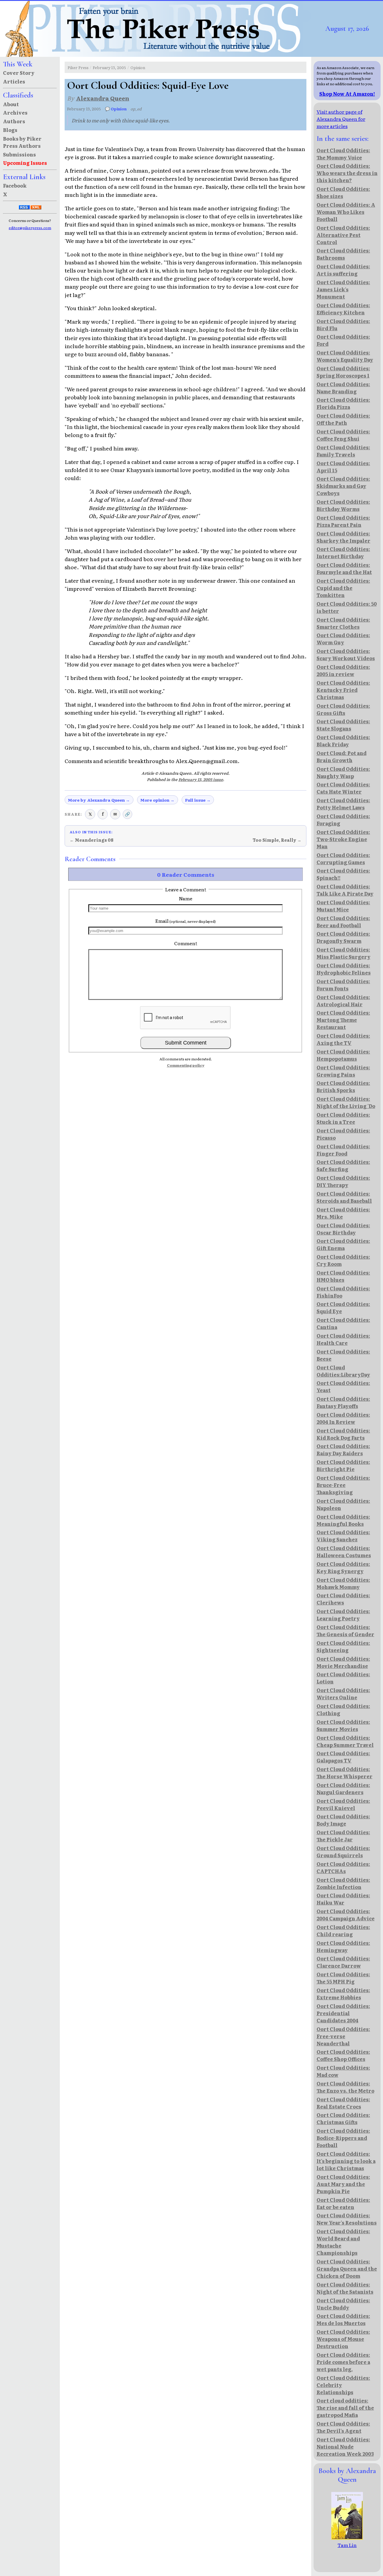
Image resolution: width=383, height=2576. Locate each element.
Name (186, 898)
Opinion (138, 67)
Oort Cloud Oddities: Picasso (343, 1134)
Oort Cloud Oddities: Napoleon (343, 1504)
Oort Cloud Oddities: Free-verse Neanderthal (343, 2036)
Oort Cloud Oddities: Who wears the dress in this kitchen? (347, 173)
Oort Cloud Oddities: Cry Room (343, 1260)
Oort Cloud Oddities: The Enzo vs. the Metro (345, 2087)
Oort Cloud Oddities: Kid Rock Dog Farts (343, 1434)
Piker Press (78, 67)
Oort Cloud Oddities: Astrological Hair (343, 1001)
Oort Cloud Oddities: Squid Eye (343, 1307)
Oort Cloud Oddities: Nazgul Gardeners (343, 1788)
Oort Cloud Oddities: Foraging (343, 820)
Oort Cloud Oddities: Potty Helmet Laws (343, 804)
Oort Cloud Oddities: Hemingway (343, 1946)
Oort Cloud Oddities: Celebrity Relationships (343, 2385)
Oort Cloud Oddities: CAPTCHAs (343, 1867)
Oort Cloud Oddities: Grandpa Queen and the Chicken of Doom (347, 2269)
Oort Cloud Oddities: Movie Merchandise (343, 1662)
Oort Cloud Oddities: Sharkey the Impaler (344, 537)
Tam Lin (347, 2545)
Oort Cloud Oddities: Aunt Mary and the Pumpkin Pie (343, 2184)
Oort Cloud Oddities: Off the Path (343, 419)
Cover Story (19, 73)
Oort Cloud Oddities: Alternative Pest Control (343, 235)
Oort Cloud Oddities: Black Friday (343, 741)
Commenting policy (186, 1065)
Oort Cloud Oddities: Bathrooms (343, 254)
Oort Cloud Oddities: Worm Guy (343, 639)
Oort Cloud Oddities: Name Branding (343, 388)
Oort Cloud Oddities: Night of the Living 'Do (346, 1102)
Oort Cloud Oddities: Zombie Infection (343, 1883)
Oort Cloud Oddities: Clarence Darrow (343, 1962)
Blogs (10, 130)
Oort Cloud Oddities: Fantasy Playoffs (343, 1402)
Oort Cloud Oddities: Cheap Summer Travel (345, 1741)
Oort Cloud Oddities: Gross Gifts (343, 709)
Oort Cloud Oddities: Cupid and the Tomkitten (343, 588)
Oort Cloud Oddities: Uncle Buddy (343, 2304)
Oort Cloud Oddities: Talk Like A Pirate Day (345, 890)
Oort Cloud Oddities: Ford (343, 340)
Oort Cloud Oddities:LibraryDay (343, 1371)
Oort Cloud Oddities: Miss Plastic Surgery (344, 953)
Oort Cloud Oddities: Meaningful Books (343, 1520)
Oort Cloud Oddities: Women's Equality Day (345, 356)
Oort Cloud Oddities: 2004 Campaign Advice (346, 1915)
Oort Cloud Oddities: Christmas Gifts (343, 2118)
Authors (14, 121)
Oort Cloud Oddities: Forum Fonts (343, 985)
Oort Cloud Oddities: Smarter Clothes (343, 623)
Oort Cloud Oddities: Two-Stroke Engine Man (343, 839)
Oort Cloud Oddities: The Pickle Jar (343, 1836)
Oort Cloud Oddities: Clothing (343, 1709)
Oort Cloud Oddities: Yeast (343, 1386)
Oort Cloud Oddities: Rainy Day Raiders (343, 1450)
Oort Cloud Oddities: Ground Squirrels (343, 1852)
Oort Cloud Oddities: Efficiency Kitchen (343, 309)
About (11, 104)
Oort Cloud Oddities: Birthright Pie (343, 1465)
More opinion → (157, 800)
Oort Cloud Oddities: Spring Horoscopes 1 (343, 372)
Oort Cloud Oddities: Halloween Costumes (344, 1552)
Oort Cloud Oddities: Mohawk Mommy (343, 1583)
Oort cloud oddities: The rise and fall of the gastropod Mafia (345, 2408)
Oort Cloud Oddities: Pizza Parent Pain (343, 521)
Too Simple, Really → (277, 840)
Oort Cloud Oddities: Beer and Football (343, 922)
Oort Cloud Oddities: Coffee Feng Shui (343, 435)
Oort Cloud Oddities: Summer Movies (343, 1725)
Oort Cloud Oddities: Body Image (343, 1820)
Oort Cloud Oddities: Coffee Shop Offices (343, 2055)
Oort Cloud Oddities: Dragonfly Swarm (343, 937)
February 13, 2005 (109, 67)
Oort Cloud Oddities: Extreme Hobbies (343, 1994)
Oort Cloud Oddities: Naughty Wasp (343, 772)
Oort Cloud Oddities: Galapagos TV (343, 1757)
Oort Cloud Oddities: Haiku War (343, 1899)
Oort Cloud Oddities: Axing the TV (343, 1039)
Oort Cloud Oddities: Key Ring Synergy (343, 1567)
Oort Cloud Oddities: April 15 (343, 467)
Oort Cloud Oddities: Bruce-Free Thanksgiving (343, 1485)
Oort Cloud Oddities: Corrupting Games (343, 858)
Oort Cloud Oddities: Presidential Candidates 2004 (343, 2013)
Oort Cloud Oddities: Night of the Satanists (345, 2288)
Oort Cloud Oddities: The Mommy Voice (343, 154)
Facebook (15, 185)
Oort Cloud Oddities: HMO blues (343, 1276)
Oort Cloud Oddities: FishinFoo (343, 1292)
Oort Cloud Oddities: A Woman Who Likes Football (346, 212)
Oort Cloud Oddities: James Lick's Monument (343, 289)
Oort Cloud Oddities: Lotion (343, 1678)
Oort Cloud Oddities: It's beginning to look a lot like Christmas (346, 2161)
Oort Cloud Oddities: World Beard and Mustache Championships (343, 2242)
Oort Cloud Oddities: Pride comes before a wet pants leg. (343, 2362)
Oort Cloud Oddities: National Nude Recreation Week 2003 (345, 2446)
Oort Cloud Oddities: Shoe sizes (343, 192)
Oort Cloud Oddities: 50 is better (347, 607)
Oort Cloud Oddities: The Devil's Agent (343, 2427)
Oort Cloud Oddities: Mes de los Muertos (343, 2319)
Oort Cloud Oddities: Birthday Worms (343, 505)
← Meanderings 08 (92, 840)
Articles (14, 81)
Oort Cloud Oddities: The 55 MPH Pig (343, 1978)
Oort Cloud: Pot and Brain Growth (342, 756)
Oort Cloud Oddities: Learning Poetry (343, 1615)
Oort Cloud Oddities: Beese (343, 1355)
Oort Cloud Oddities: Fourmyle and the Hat (344, 568)
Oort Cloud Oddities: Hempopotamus (343, 1055)
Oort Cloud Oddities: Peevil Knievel (343, 1804)
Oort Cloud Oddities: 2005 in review (343, 670)
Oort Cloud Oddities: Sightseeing (343, 1646)
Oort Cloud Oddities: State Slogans (343, 725)
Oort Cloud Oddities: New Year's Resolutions (347, 2219)
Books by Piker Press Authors (22, 142)
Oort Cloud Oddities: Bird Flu (343, 325)
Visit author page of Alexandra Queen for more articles (341, 119)
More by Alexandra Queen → (99, 800)
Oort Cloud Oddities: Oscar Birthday (343, 1229)
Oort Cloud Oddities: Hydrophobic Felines (344, 969)
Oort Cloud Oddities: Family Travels (343, 451)
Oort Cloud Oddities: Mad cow (343, 2071)
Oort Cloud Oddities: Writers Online (343, 1694)
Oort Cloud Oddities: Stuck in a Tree (343, 1118)
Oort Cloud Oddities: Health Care (343, 1339)
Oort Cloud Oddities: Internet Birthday (343, 552)
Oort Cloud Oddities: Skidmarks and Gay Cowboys (343, 486)
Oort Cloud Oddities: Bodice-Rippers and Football (343, 2138)
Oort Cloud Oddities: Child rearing (343, 1931)
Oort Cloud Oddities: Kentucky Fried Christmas (343, 690)
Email (186, 921)
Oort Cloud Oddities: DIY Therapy (343, 1181)
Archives (15, 112)
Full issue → (198, 800)
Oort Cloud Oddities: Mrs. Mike (343, 1213)
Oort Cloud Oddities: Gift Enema (343, 1244)
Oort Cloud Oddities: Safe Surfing (343, 1165)
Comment (186, 943)
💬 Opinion (116, 109)
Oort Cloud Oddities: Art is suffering (343, 270)
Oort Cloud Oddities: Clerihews (343, 1599)
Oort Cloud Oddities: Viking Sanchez (343, 1536)
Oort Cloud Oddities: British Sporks (343, 1086)
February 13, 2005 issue (201, 779)
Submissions (19, 154)
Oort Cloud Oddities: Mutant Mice (343, 906)
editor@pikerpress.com (30, 228)
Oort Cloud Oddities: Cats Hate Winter (343, 788)
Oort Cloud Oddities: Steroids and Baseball (344, 1197)
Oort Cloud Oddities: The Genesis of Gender (345, 1630)
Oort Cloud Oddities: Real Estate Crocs (343, 2103)
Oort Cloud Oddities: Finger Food (343, 1150)
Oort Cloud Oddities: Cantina (343, 1323)
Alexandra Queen (103, 98)
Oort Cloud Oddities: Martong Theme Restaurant (343, 1020)
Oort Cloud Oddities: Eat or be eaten (343, 2203)
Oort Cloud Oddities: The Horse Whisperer (345, 1773)
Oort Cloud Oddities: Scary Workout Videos (346, 654)
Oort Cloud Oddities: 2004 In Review (343, 1418)
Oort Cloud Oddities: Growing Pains (343, 1071)
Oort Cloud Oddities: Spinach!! (343, 874)
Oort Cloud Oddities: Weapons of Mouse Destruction (343, 2339)
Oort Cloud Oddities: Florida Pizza (343, 403)
